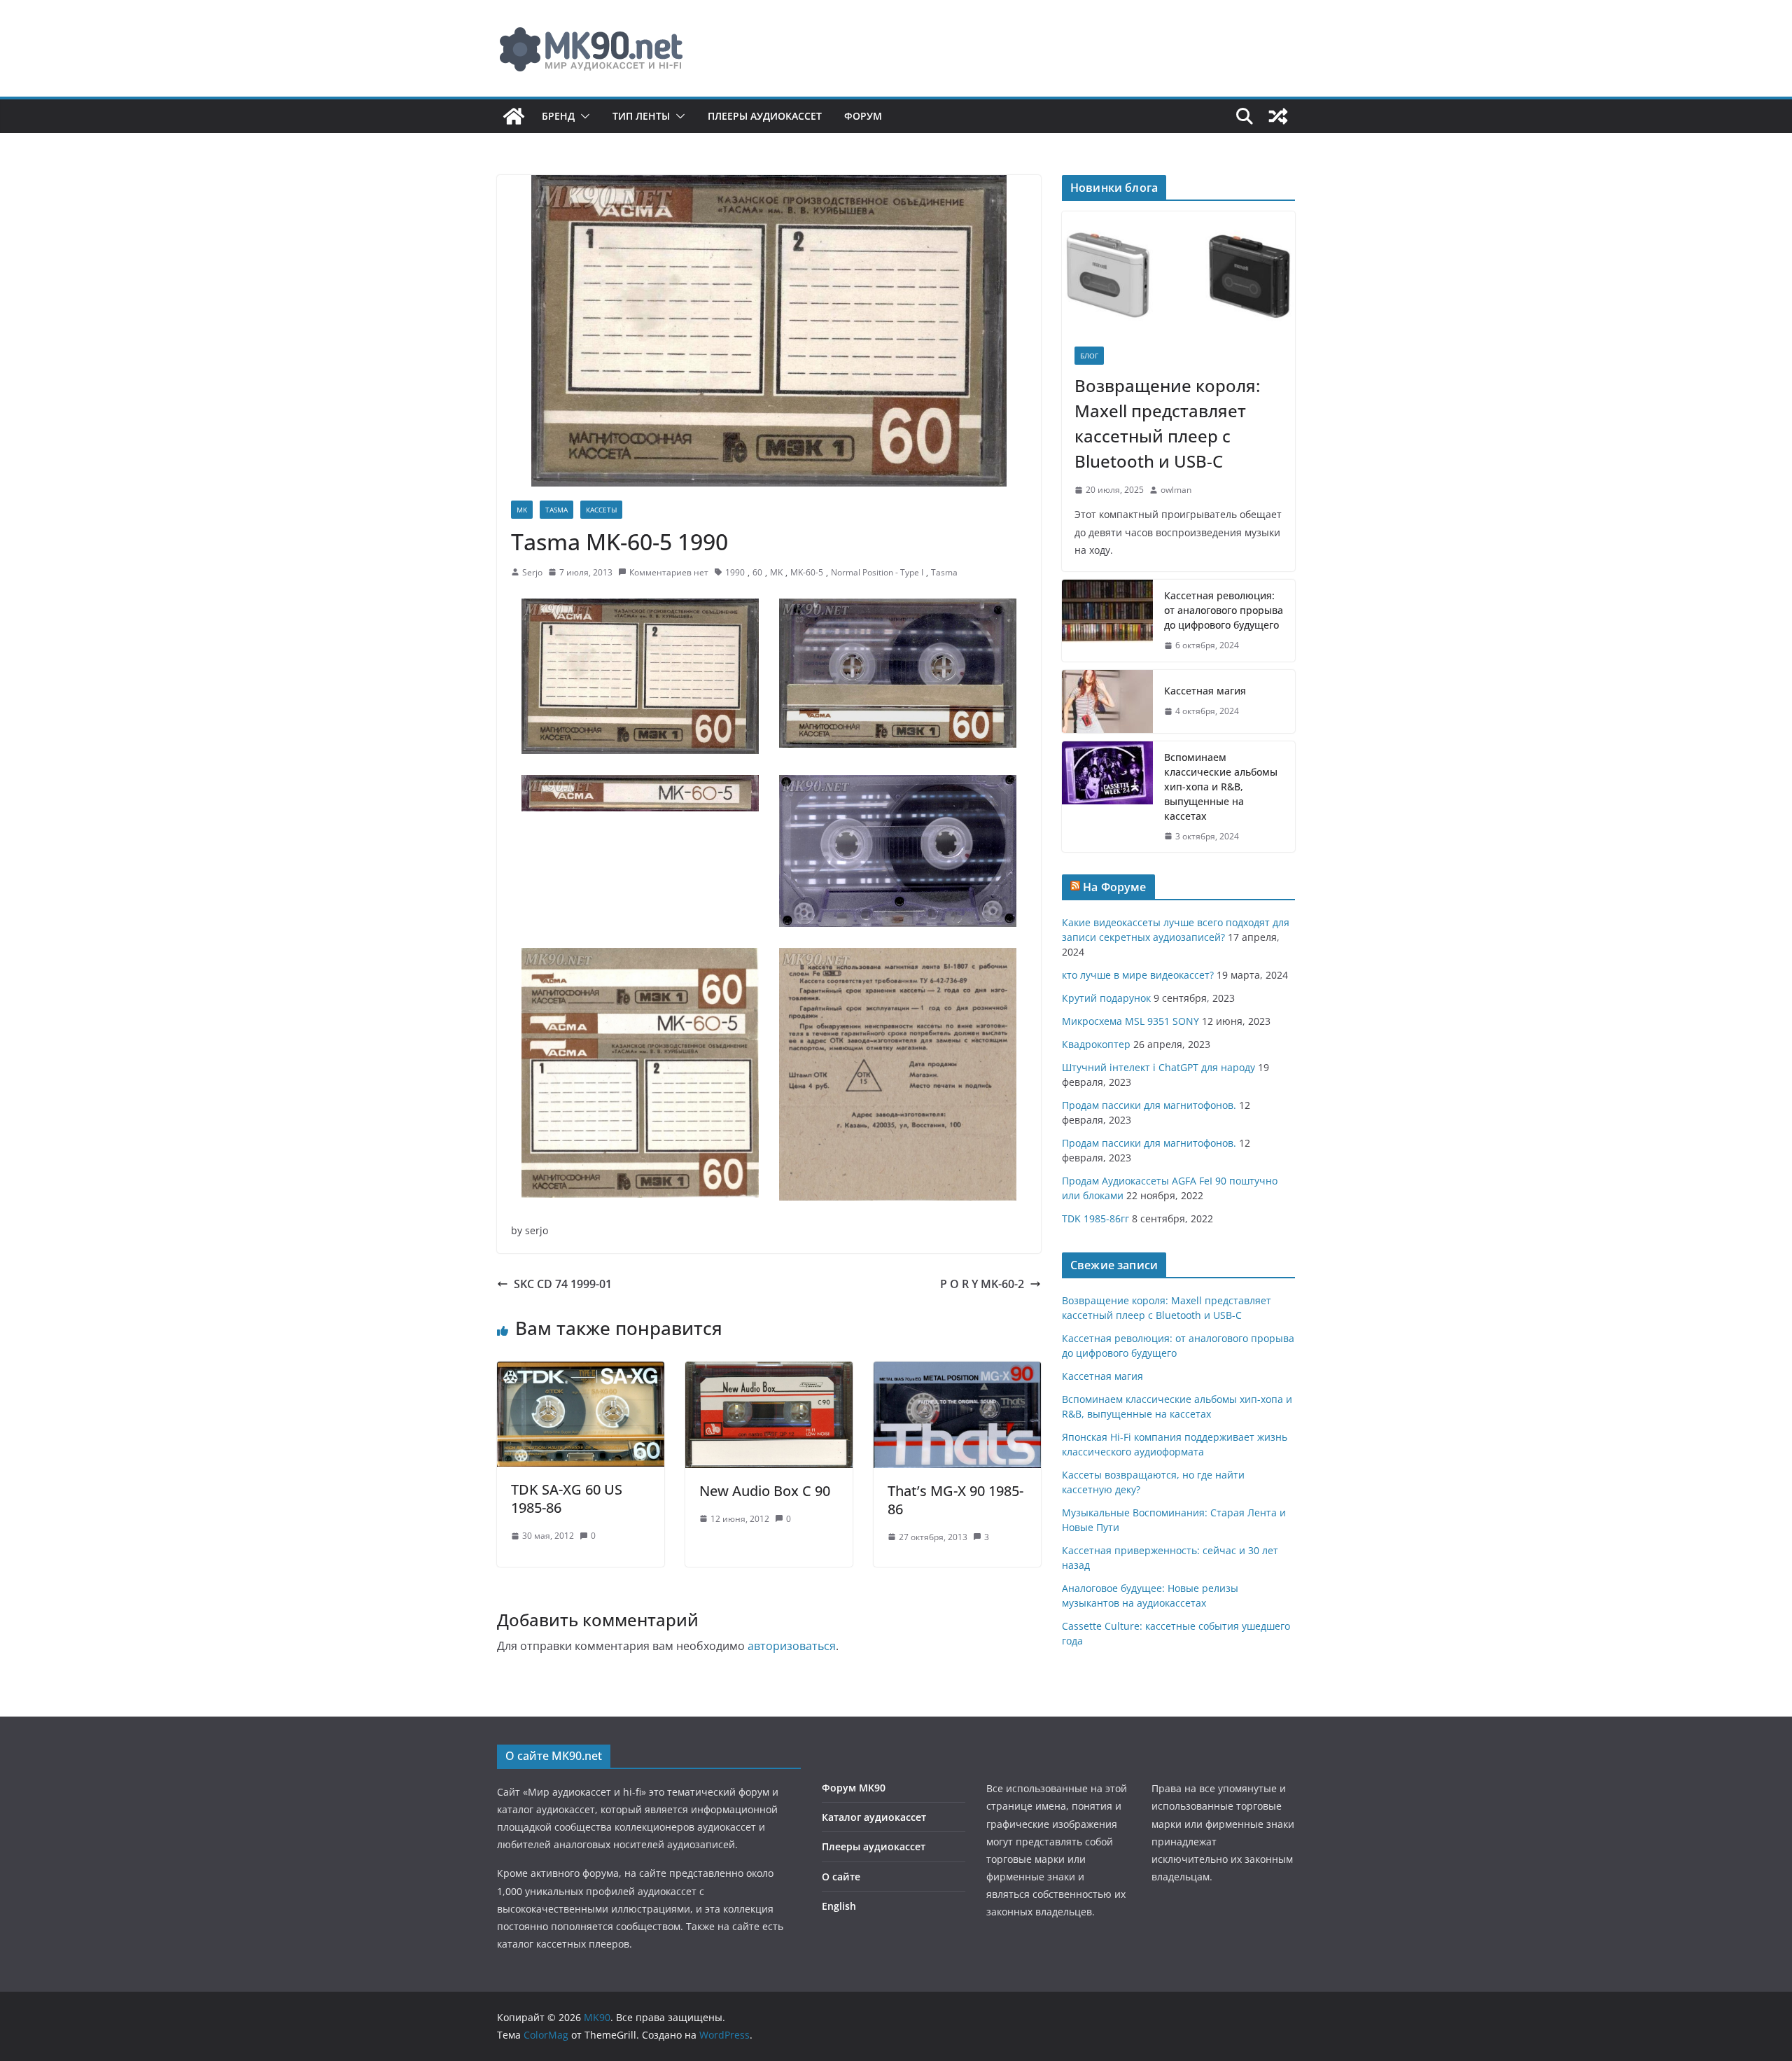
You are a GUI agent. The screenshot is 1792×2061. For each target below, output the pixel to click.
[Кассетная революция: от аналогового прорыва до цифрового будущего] (1107, 621)
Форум (863, 116)
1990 (735, 572)
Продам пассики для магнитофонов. (1149, 1105)
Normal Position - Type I (877, 572)
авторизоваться (792, 1646)
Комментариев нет (669, 572)
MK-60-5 (807, 572)
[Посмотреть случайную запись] (1278, 116)
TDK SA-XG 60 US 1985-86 (567, 1498)
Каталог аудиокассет (874, 1817)
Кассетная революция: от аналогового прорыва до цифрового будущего (1224, 610)
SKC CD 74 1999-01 (563, 1284)
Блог (1089, 356)
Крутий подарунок (1106, 998)
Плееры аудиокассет (765, 116)
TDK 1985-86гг (1095, 1218)
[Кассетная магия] (1107, 701)
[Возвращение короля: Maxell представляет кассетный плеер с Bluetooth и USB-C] (1178, 273)
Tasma (556, 510)
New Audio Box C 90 (765, 1491)
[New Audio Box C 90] (769, 1371)
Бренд (558, 116)
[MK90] (514, 116)
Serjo (532, 572)
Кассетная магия (1205, 691)
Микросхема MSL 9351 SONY (1130, 1021)
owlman (1176, 490)
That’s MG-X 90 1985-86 (955, 1500)
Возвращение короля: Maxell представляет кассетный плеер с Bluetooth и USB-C (1167, 423)
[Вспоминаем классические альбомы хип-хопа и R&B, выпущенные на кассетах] (1107, 797)
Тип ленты (641, 116)
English (839, 1906)
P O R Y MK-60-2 (982, 1284)
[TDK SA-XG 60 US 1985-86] (581, 1371)
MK (522, 510)
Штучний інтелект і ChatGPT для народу (1158, 1067)
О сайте (841, 1877)
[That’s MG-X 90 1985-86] (957, 1371)
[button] (582, 116)
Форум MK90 (854, 1788)
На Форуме (1114, 887)
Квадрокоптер (1096, 1044)
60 (757, 572)
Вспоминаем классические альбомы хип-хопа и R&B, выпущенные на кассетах (1221, 787)
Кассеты (601, 510)
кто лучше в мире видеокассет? (1138, 975)
